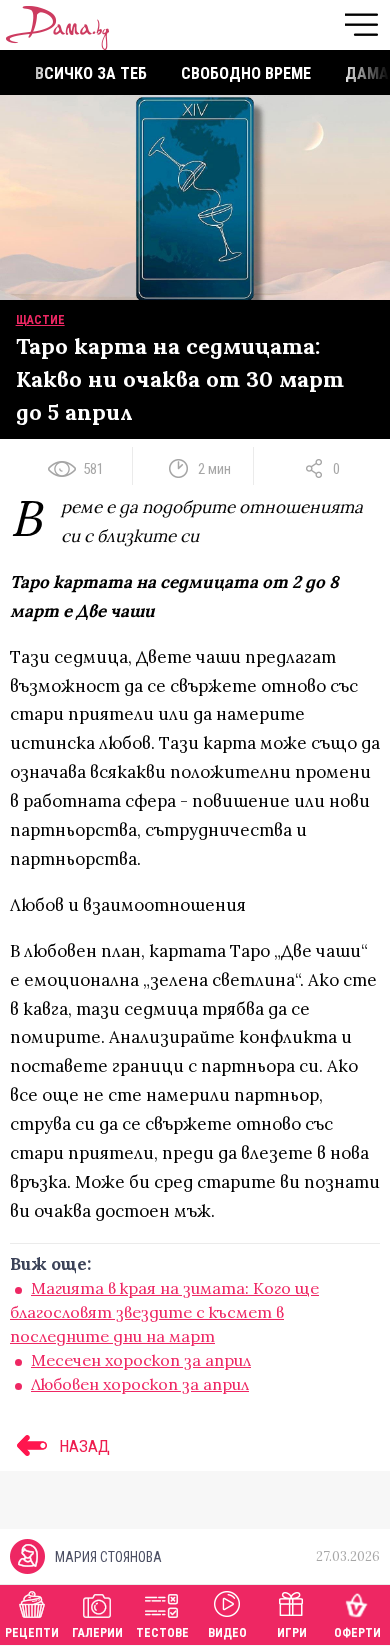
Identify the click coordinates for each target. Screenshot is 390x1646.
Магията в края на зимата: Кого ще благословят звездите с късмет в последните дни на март (164, 1312)
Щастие (40, 320)
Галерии (97, 1633)
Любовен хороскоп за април (140, 1384)
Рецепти (32, 1633)
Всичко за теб (91, 73)
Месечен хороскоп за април (141, 1360)
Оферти (357, 1633)
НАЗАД (82, 1446)
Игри (292, 1633)
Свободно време (246, 73)
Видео (227, 1633)
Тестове (162, 1633)
